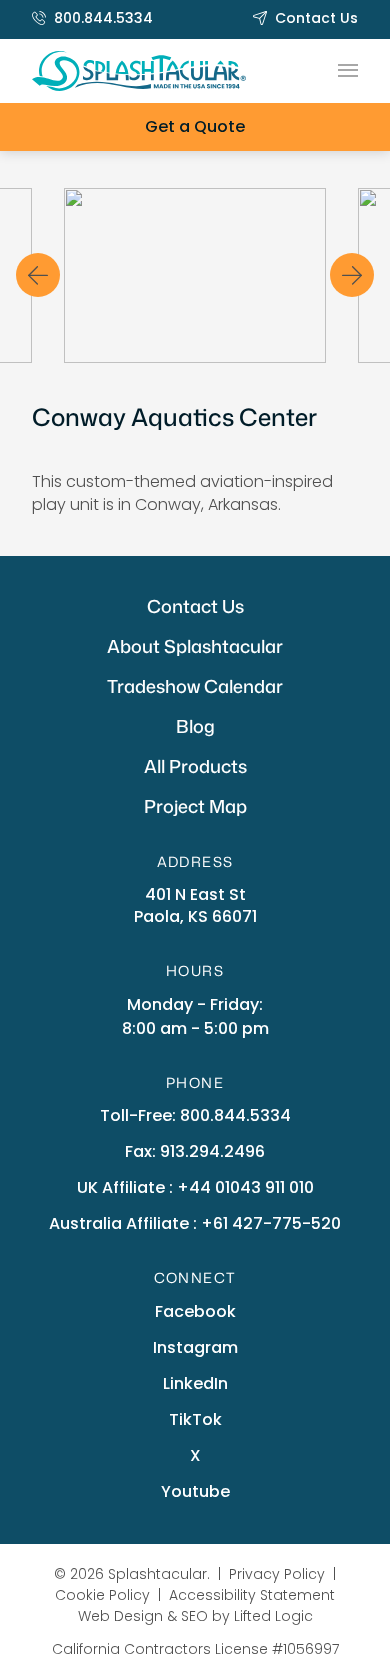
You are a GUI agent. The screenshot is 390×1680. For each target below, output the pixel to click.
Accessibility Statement (252, 1595)
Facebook (195, 1311)
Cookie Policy (102, 1595)
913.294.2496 (212, 1151)
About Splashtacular (195, 646)
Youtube (195, 1491)
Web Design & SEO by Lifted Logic (195, 1616)
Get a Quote (195, 126)
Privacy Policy (277, 1574)
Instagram (195, 1347)
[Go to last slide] (38, 275)
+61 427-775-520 (271, 1223)
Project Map (195, 806)
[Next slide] (352, 275)
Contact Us (316, 18)
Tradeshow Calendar (195, 686)
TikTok (195, 1419)
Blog (195, 726)
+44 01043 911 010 (245, 1187)
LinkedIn (195, 1383)
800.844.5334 (103, 18)
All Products (195, 766)
